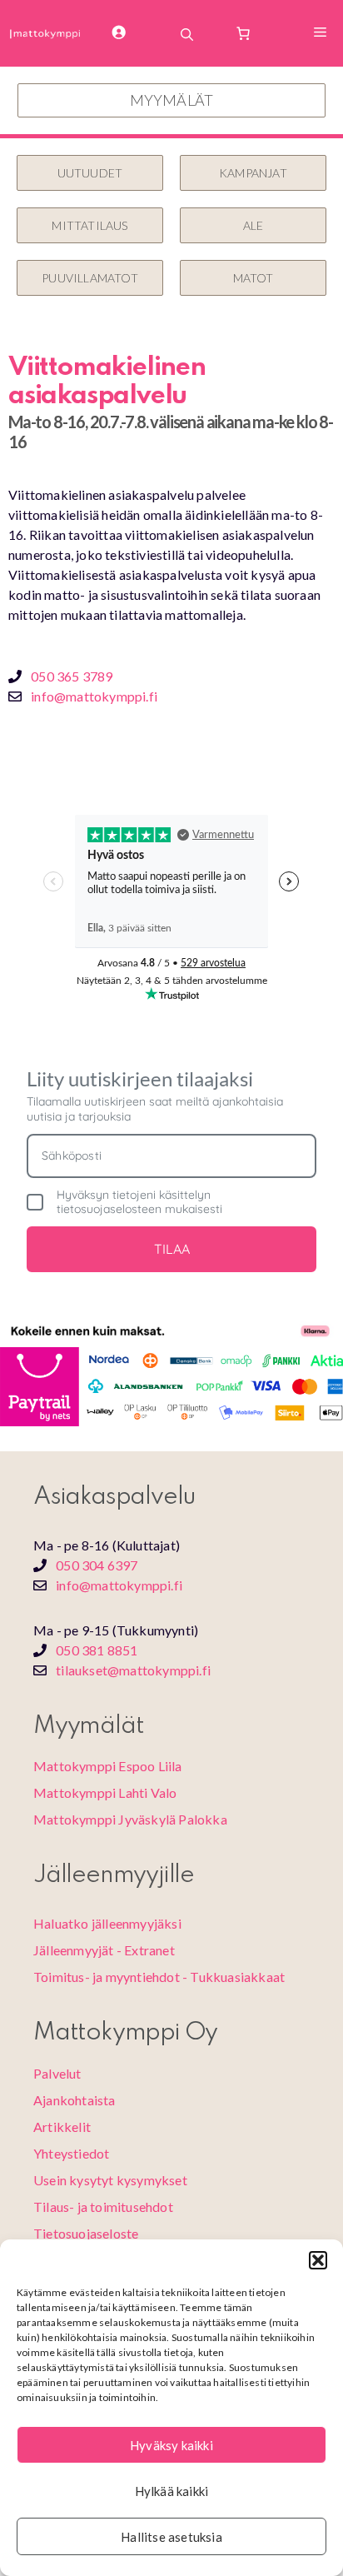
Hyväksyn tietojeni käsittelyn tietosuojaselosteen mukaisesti (139, 1202)
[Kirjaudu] (131, 34)
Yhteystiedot (71, 2153)
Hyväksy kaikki (171, 2445)
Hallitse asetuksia (171, 2537)
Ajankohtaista (75, 2100)
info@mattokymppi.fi (94, 696)
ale (254, 225)
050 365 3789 (72, 676)
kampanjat (253, 173)
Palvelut (57, 2073)
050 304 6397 (97, 1565)
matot (254, 278)
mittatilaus (89, 225)
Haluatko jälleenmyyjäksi (107, 1923)
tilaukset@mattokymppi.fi (133, 1670)
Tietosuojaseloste (86, 2233)
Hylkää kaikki (172, 2491)
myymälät (172, 100)
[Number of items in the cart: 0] (243, 33)
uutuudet (90, 173)
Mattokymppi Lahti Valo (105, 1792)
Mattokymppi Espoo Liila (108, 1766)
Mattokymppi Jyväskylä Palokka (130, 1819)
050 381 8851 (97, 1650)
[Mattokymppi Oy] (45, 33)
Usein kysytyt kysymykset (110, 2180)
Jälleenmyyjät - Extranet (104, 1950)
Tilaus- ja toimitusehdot (103, 2207)
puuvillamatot (90, 278)
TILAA (172, 1249)
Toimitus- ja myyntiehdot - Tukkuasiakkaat (159, 1977)
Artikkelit (62, 2127)
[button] (318, 2260)
